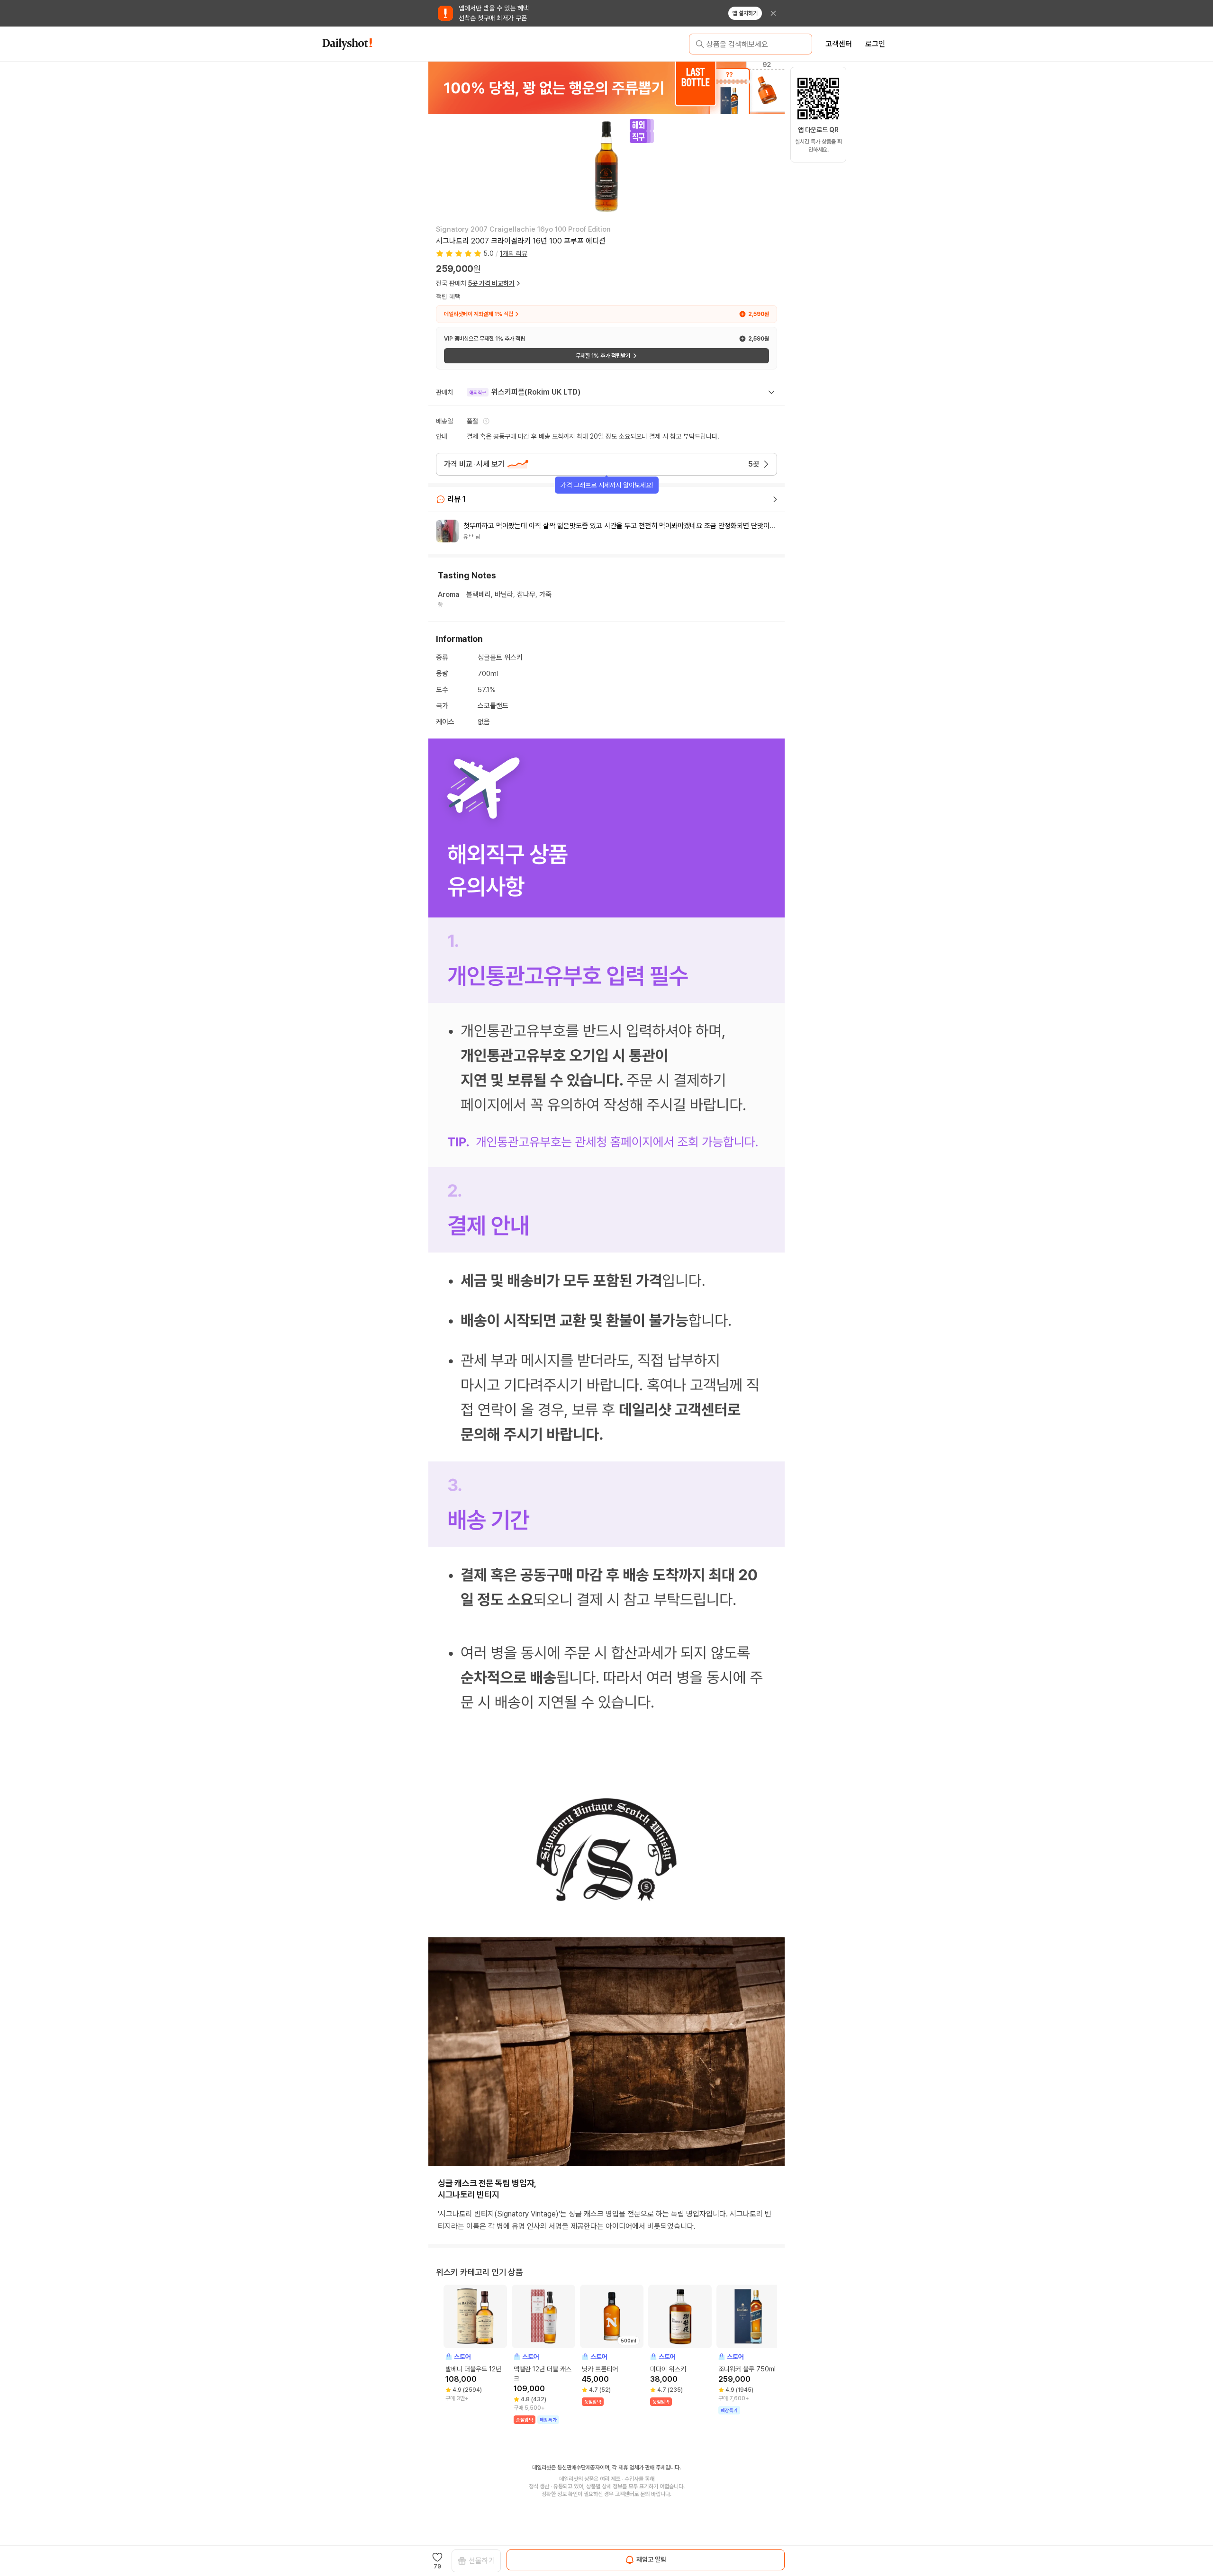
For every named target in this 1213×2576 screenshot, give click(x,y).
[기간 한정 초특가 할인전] (606, 88)
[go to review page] (775, 499)
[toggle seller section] (771, 392)
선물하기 (482, 2561)
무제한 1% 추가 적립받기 (603, 356)
